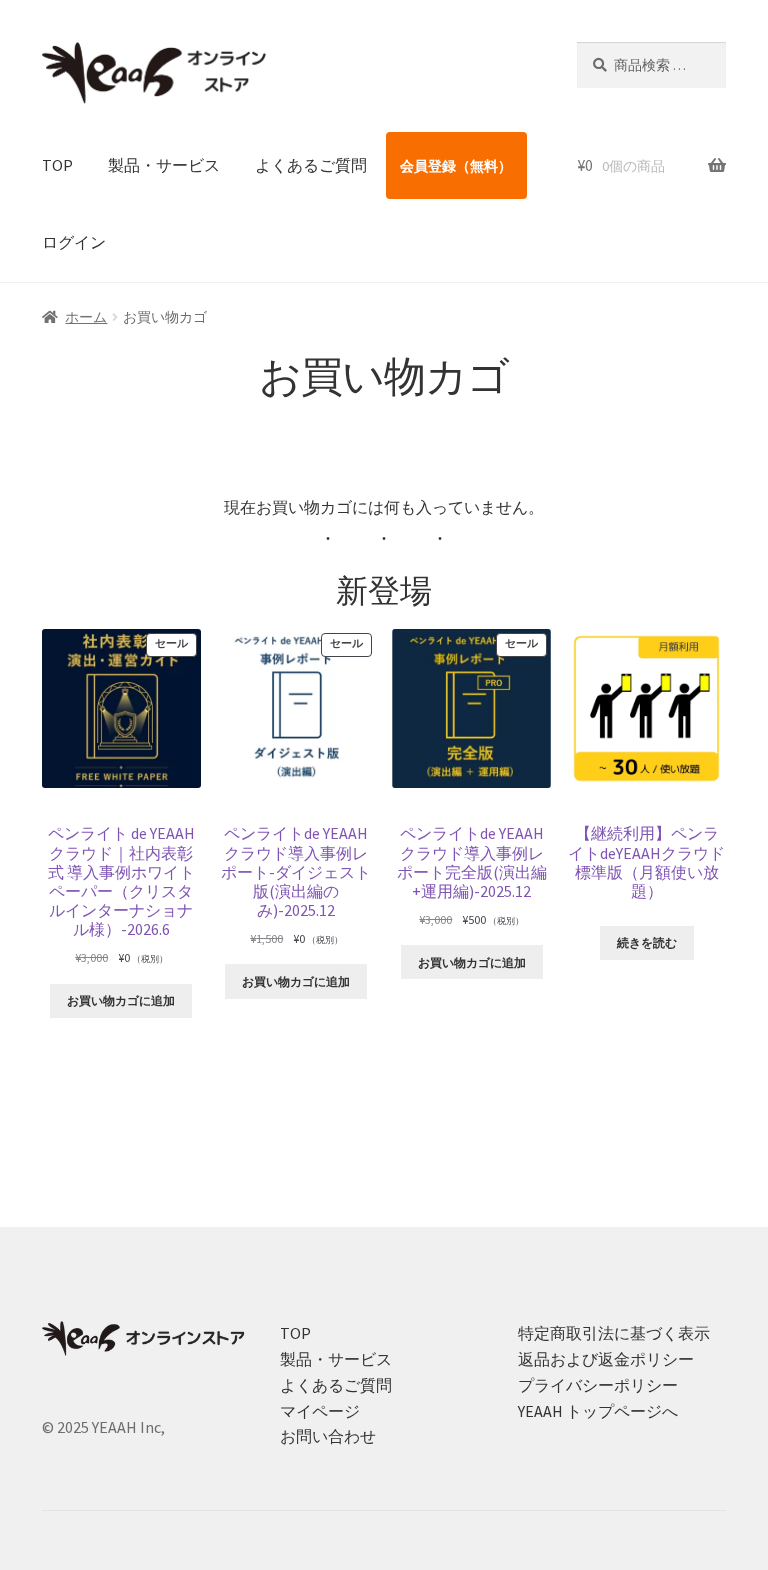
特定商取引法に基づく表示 (614, 1333)
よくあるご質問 (311, 165)
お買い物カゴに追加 (121, 1000)
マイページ (320, 1411)
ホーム (86, 317)
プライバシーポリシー (598, 1385)
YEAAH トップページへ (598, 1411)
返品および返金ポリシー (606, 1359)
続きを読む (647, 942)
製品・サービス (164, 165)
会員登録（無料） (456, 166)
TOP (57, 165)
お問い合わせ (328, 1436)
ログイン (74, 242)
